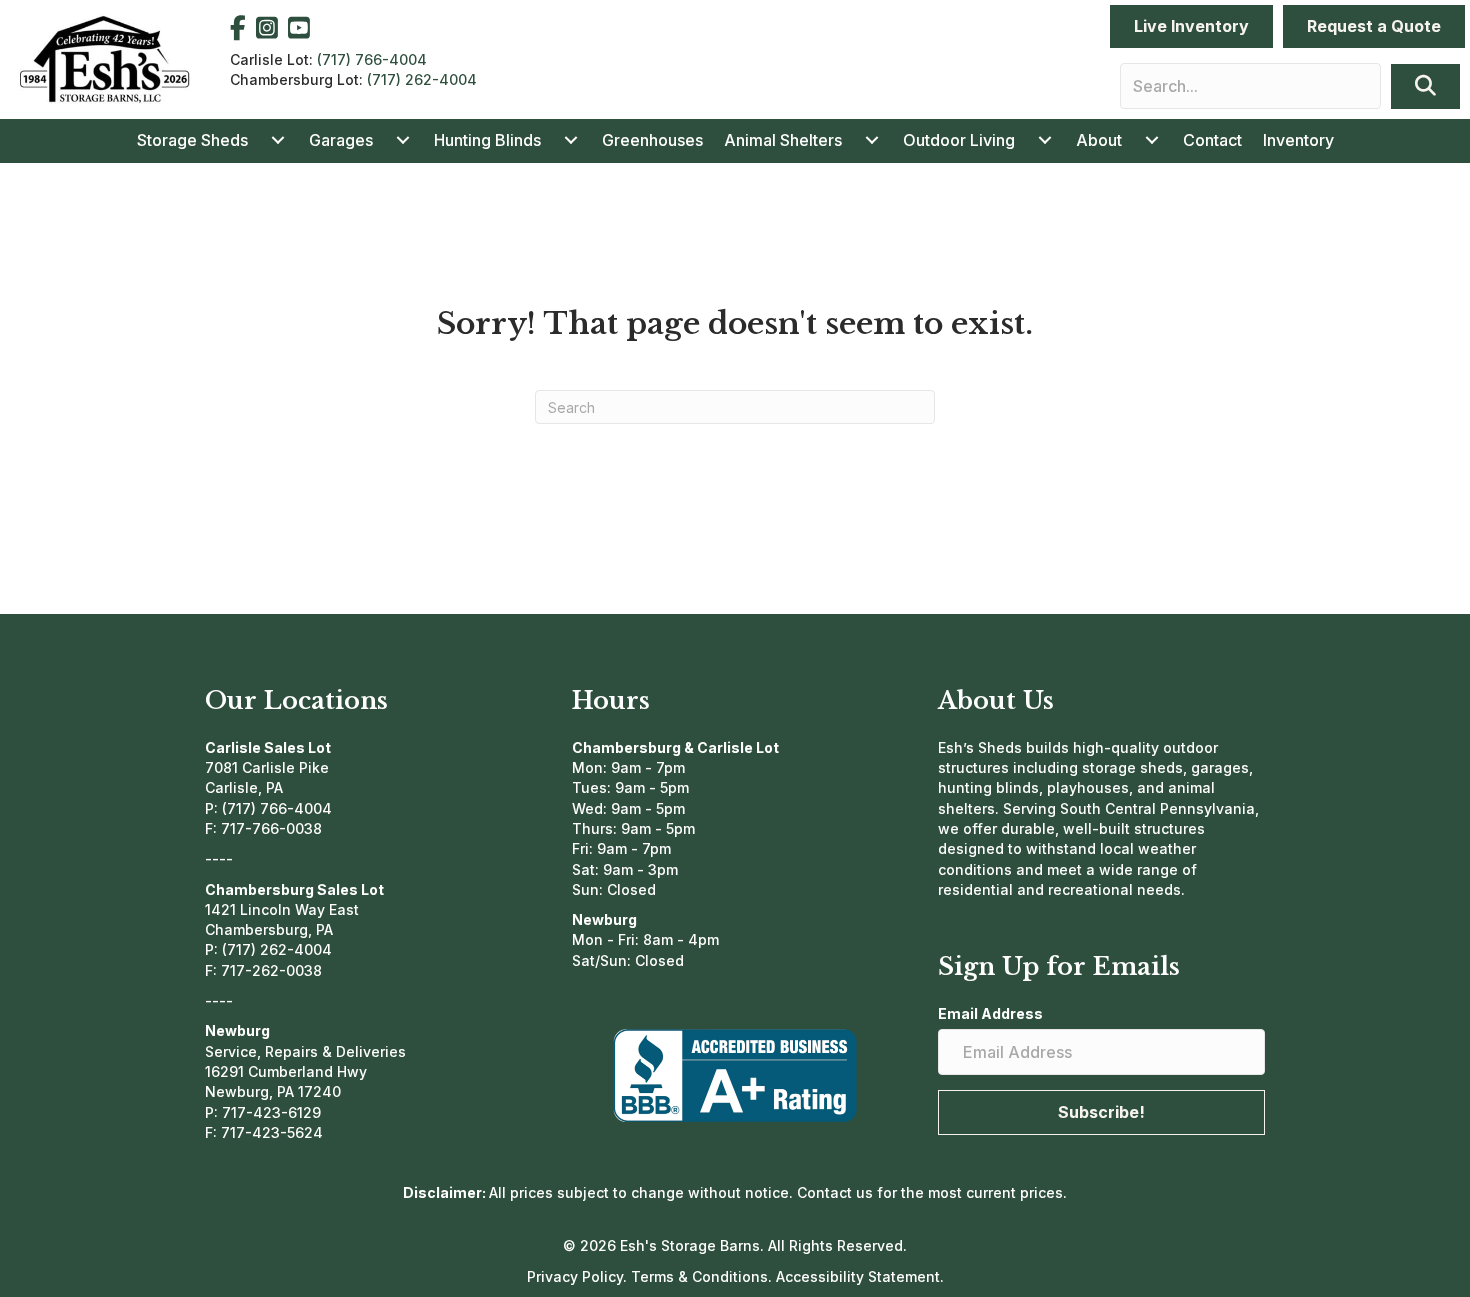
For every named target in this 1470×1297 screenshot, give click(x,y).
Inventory (1298, 140)
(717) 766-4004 (372, 59)
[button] (1425, 86)
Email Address (990, 1013)
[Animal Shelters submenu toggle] (872, 140)
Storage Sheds (192, 140)
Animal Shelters (783, 140)
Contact (1212, 140)
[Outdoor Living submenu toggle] (1045, 140)
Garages (341, 140)
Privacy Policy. (579, 1276)
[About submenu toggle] (1152, 140)
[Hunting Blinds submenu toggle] (571, 140)
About (1099, 140)
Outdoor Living (959, 140)
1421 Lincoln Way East (282, 909)
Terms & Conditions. (703, 1276)
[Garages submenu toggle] (403, 140)
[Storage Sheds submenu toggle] (278, 140)
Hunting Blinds (487, 140)
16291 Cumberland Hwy (286, 1071)
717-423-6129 (271, 1112)
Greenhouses (652, 140)
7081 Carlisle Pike (267, 767)
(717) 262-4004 (422, 79)
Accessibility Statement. (860, 1276)
